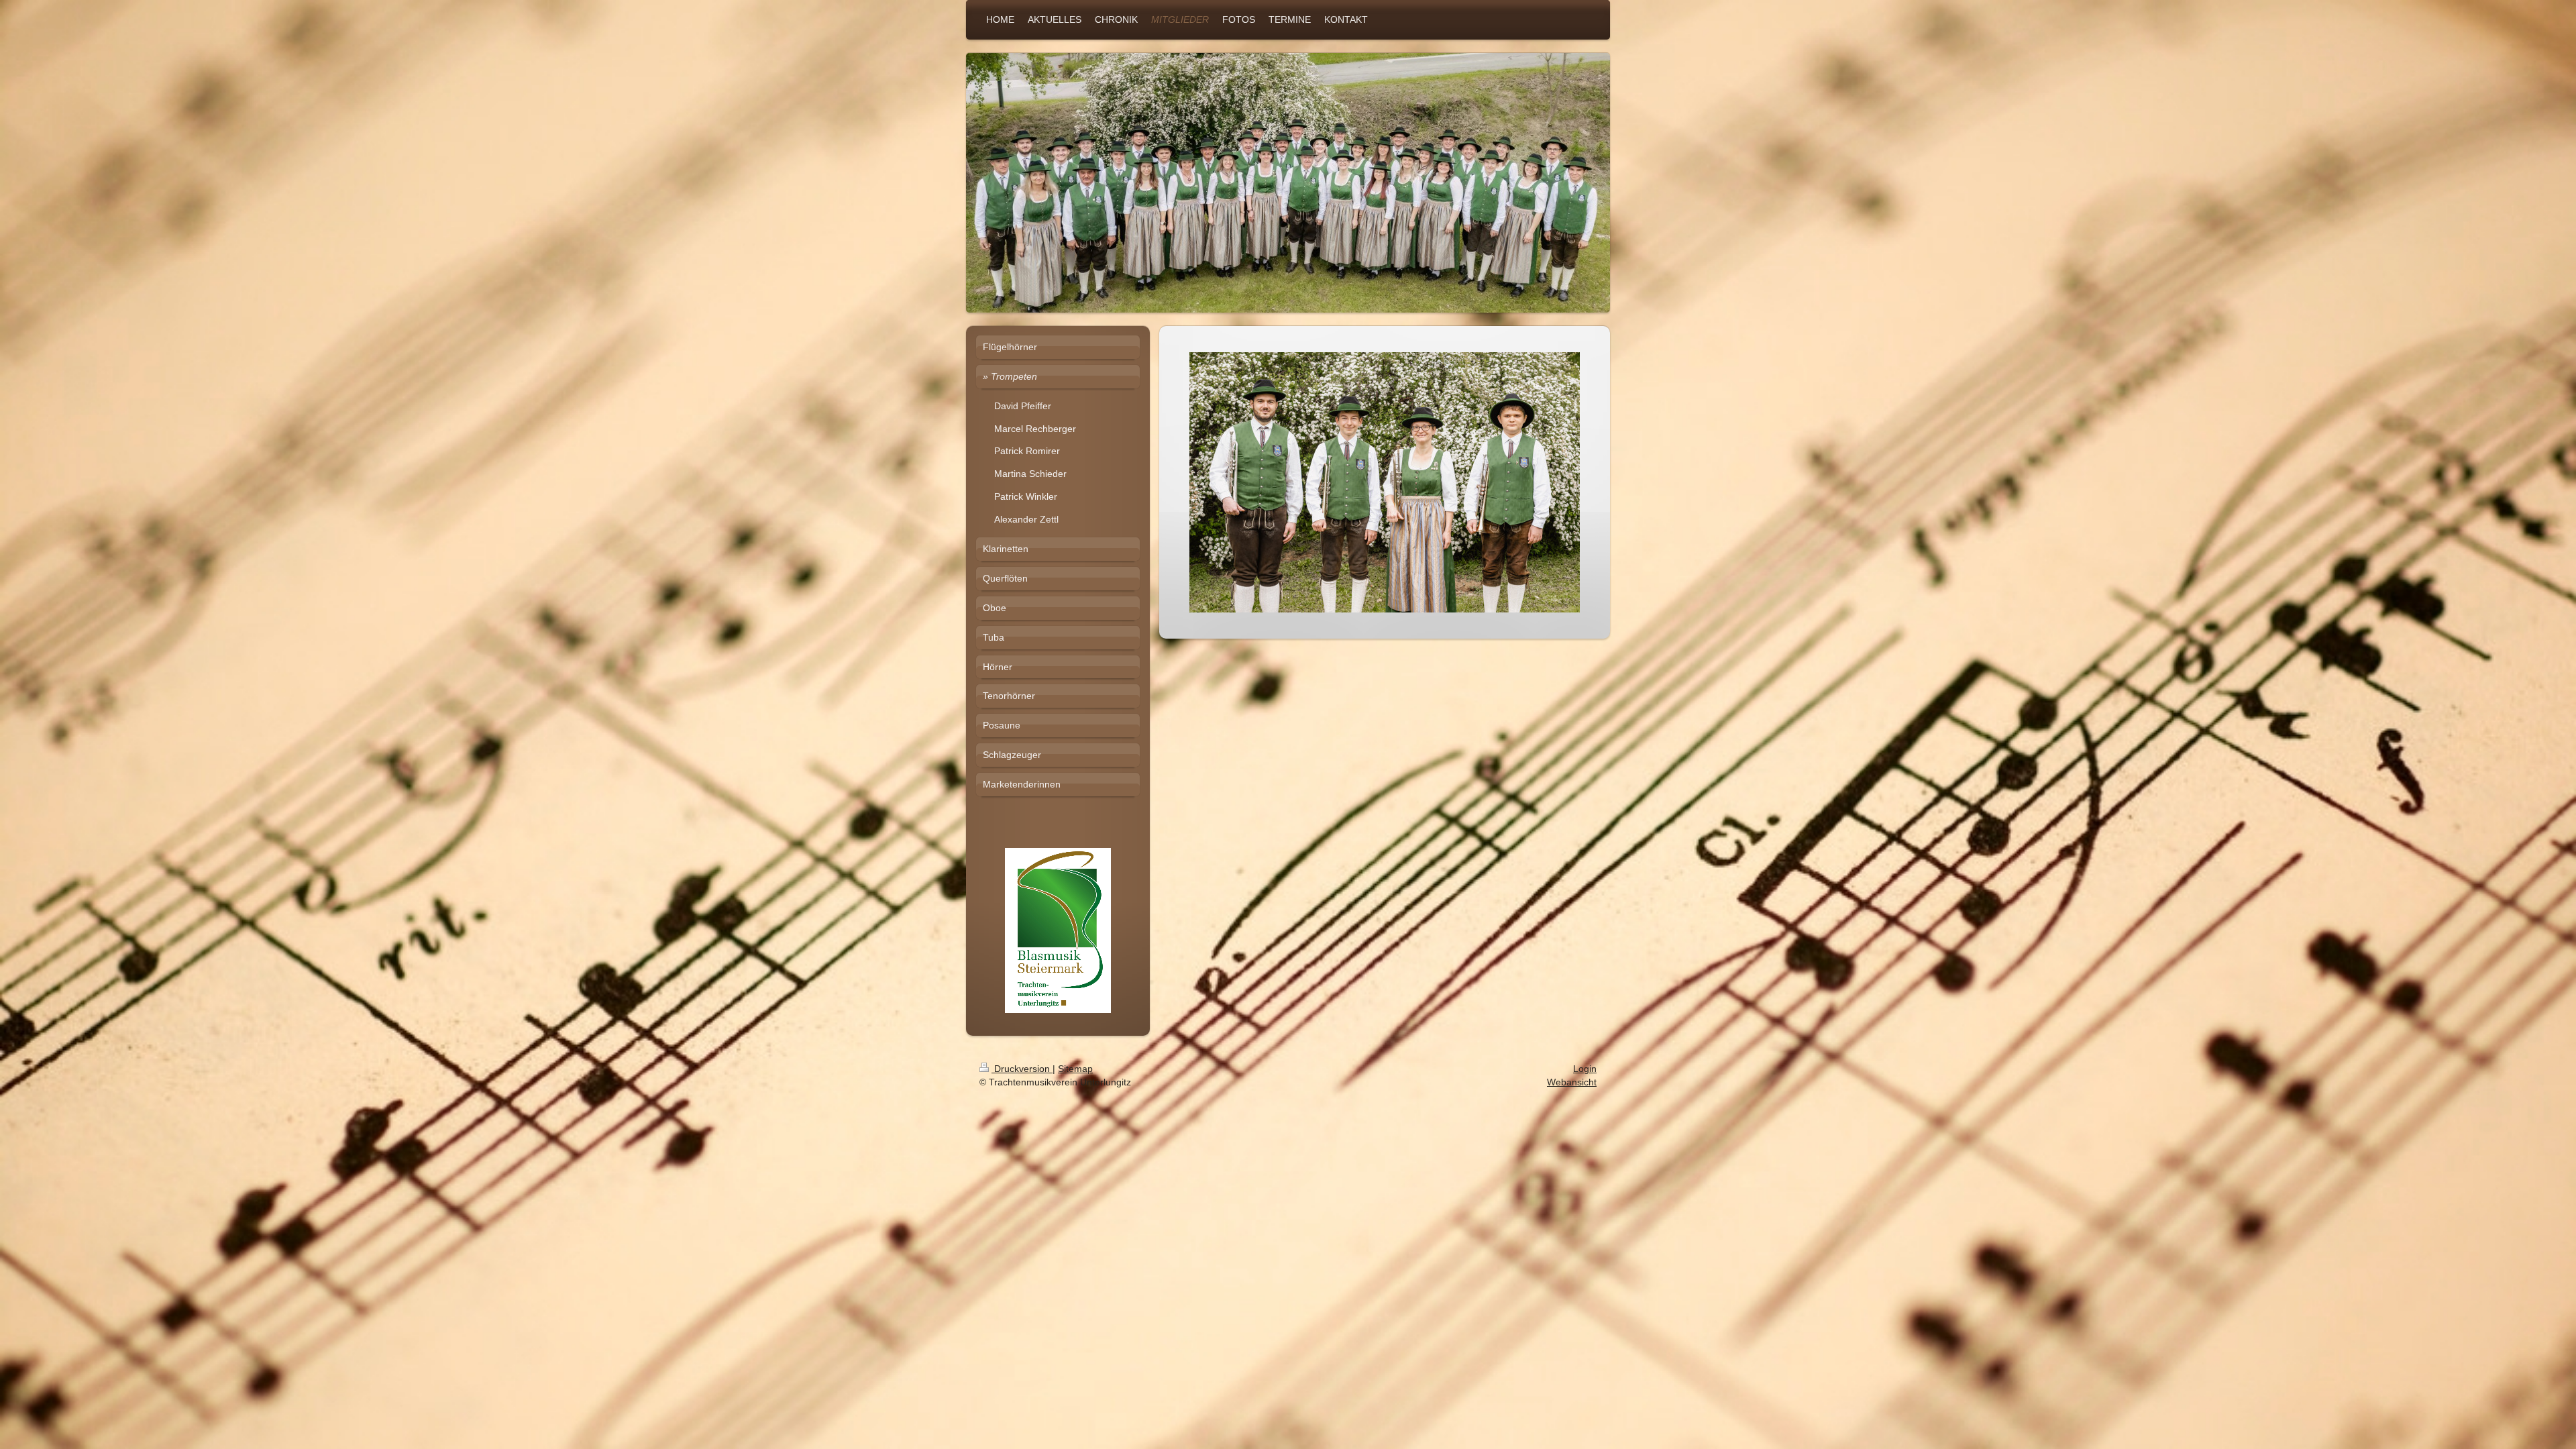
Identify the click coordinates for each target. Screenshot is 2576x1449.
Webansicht (1572, 1082)
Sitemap (1075, 1069)
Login (1585, 1069)
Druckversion (1022, 1069)
